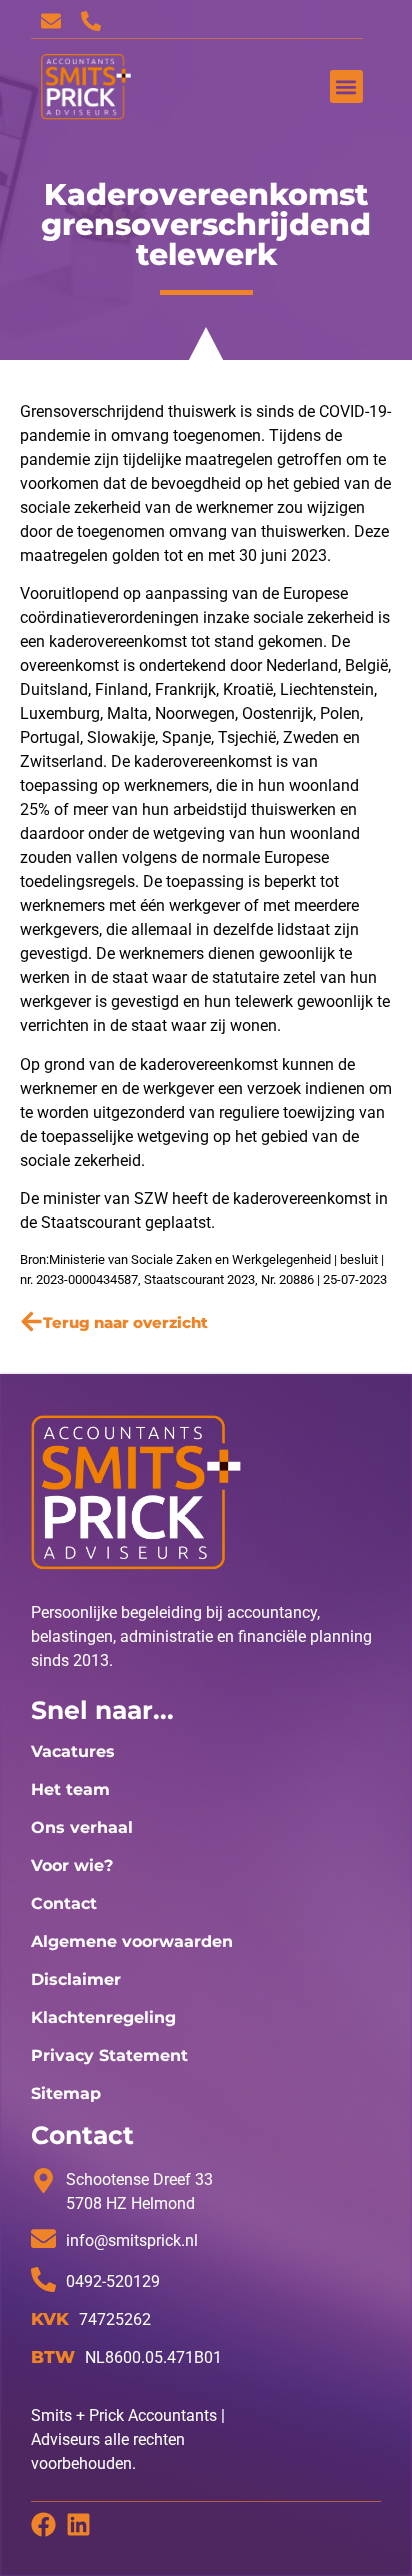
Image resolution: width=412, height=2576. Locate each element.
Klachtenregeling (103, 2017)
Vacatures (73, 1751)
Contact (64, 1903)
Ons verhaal (82, 1827)
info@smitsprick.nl (132, 2240)
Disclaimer (76, 1979)
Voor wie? (72, 1865)
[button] (346, 86)
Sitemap (66, 2093)
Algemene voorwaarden (132, 1941)
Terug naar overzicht (125, 1322)
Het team (70, 1789)
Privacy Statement (109, 2055)
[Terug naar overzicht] (31, 1321)
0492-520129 (113, 2281)
